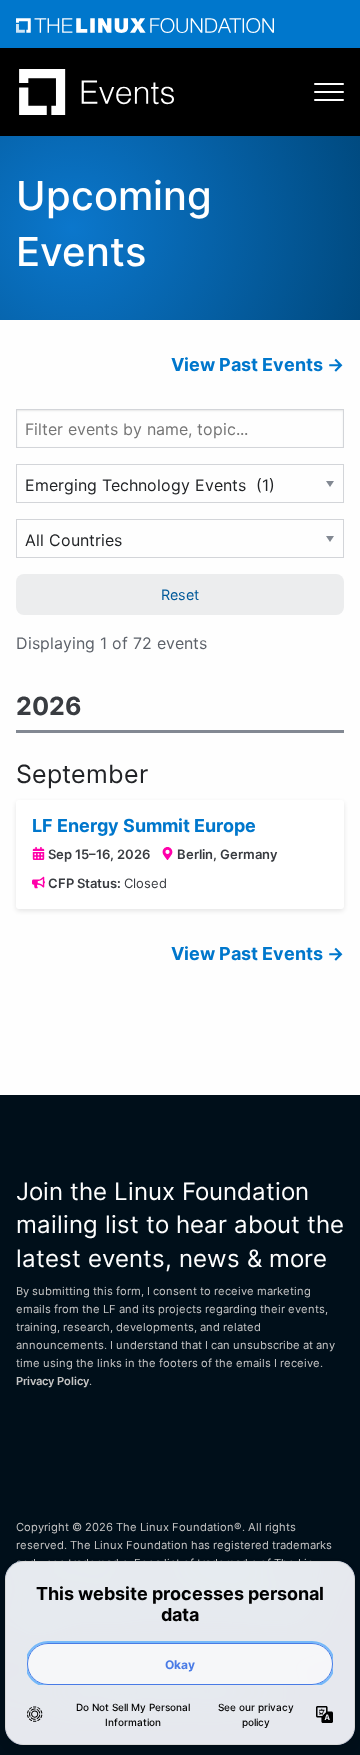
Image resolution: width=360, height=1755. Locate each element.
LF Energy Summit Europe (144, 825)
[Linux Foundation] (145, 24)
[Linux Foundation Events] (96, 92)
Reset (180, 594)
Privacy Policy (52, 1381)
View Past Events (247, 364)
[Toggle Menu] (319, 92)
